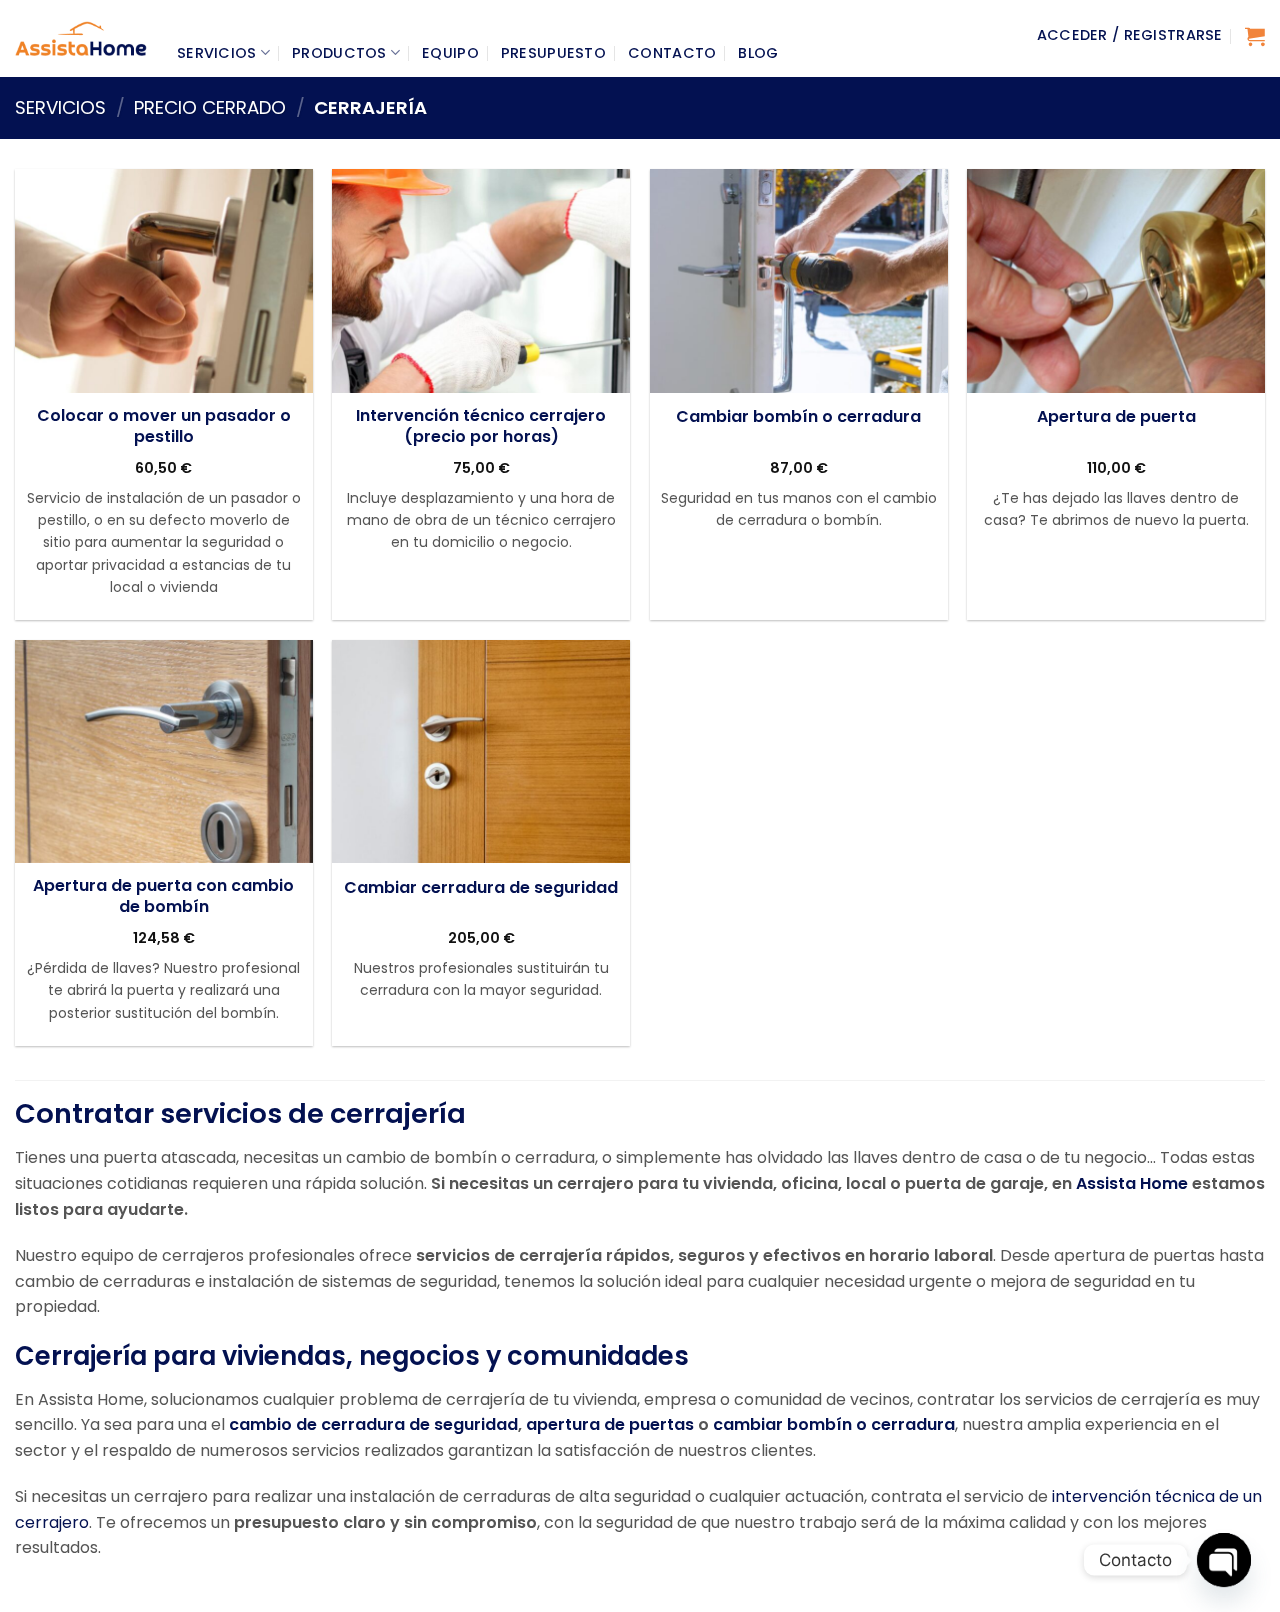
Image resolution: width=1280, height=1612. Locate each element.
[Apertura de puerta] (1116, 280)
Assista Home (1132, 1183)
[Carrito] (1255, 36)
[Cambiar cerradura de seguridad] (481, 751)
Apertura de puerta (1116, 417)
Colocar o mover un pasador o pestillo (164, 427)
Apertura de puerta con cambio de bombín (163, 897)
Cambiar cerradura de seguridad (481, 888)
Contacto (672, 53)
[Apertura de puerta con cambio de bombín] (164, 751)
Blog (758, 53)
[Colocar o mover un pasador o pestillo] (164, 280)
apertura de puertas (610, 1424)
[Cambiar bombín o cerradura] (799, 280)
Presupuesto (553, 53)
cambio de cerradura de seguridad (373, 1424)
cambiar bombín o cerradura (834, 1424)
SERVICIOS (60, 107)
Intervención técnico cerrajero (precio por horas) (481, 427)
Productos (339, 53)
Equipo (450, 53)
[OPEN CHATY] (1224, 1560)
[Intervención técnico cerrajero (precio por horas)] (481, 280)
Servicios (217, 53)
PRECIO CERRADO (210, 107)
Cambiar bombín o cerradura (798, 417)
